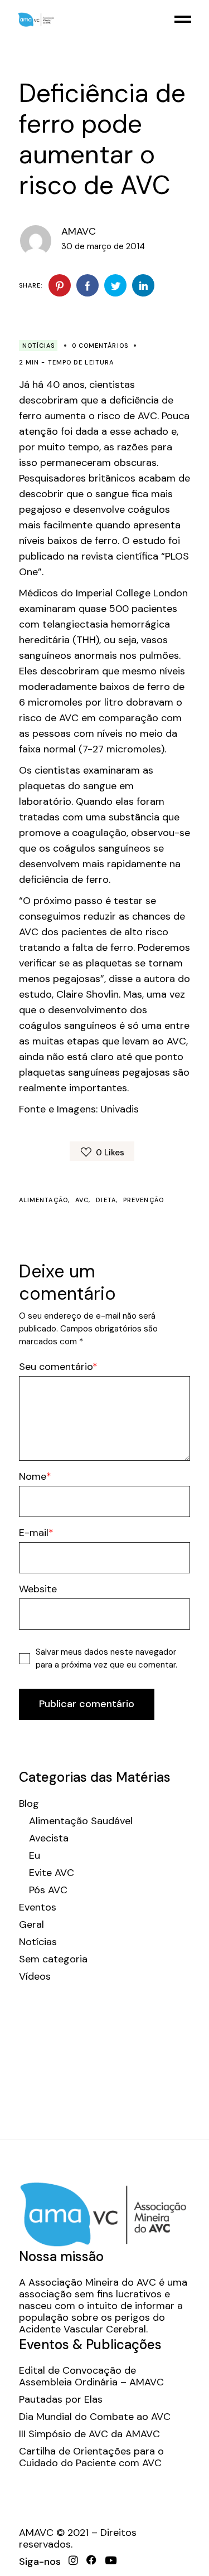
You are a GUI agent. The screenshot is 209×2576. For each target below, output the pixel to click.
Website (38, 1589)
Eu (35, 1856)
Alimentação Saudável (81, 1821)
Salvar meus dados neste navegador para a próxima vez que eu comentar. (106, 1658)
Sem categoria (53, 1959)
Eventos (38, 1907)
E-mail (34, 1533)
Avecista (49, 1838)
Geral (31, 1925)
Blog (29, 1804)
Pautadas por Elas (61, 2400)
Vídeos (35, 1977)
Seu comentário (56, 1367)
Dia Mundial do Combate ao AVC (95, 2417)
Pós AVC (48, 1890)
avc (82, 1200)
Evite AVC (52, 1873)
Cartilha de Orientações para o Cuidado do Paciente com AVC (91, 2457)
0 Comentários (100, 346)
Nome (33, 1477)
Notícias (39, 346)
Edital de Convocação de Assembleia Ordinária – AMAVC (91, 2376)
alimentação (43, 1200)
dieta (106, 1200)
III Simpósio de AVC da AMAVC (89, 2434)
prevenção (144, 1200)
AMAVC (79, 231)
